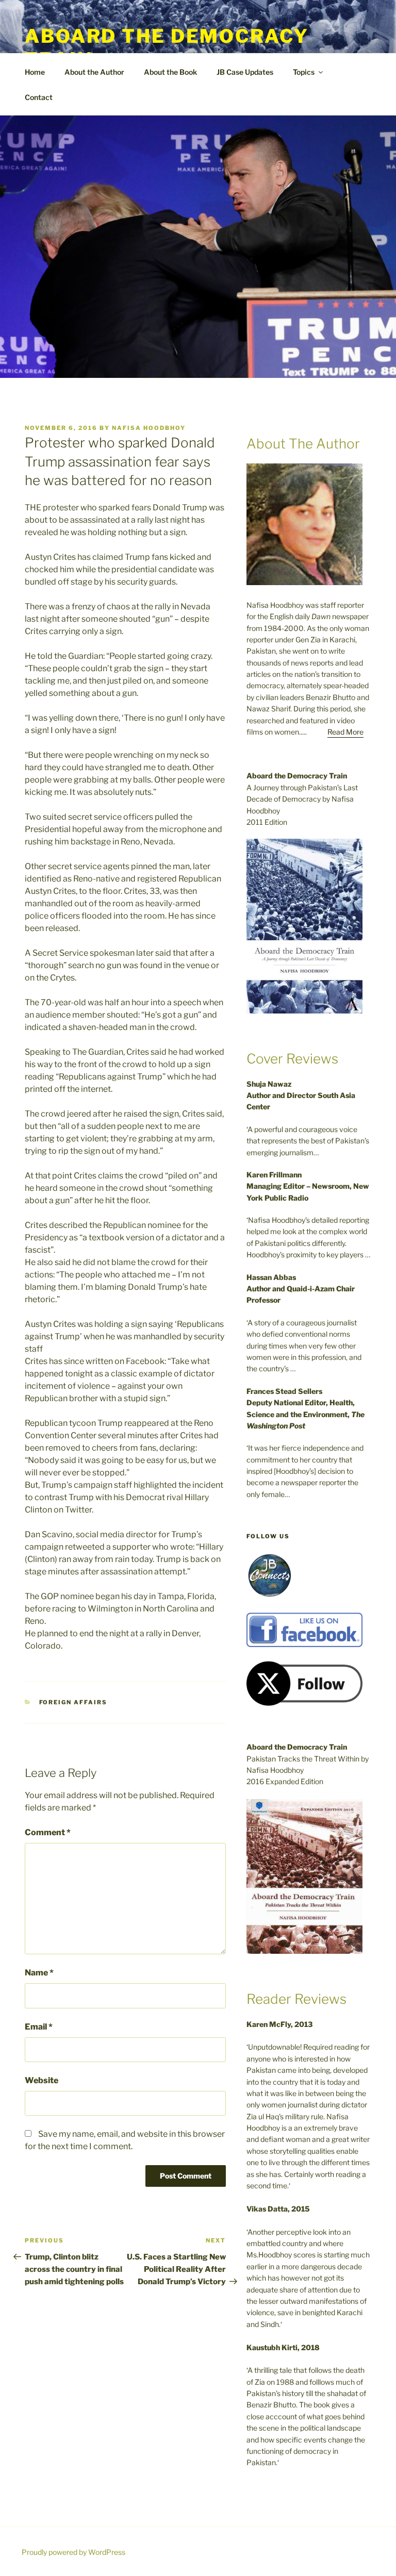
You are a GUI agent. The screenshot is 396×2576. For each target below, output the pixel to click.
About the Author (94, 72)
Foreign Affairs (73, 1702)
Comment (48, 1832)
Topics (304, 72)
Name (39, 1973)
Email (39, 2027)
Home (35, 72)
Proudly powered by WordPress (73, 2552)
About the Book (170, 72)
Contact (39, 97)
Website (42, 2080)
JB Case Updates (245, 72)
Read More (345, 732)
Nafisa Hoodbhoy (149, 428)
